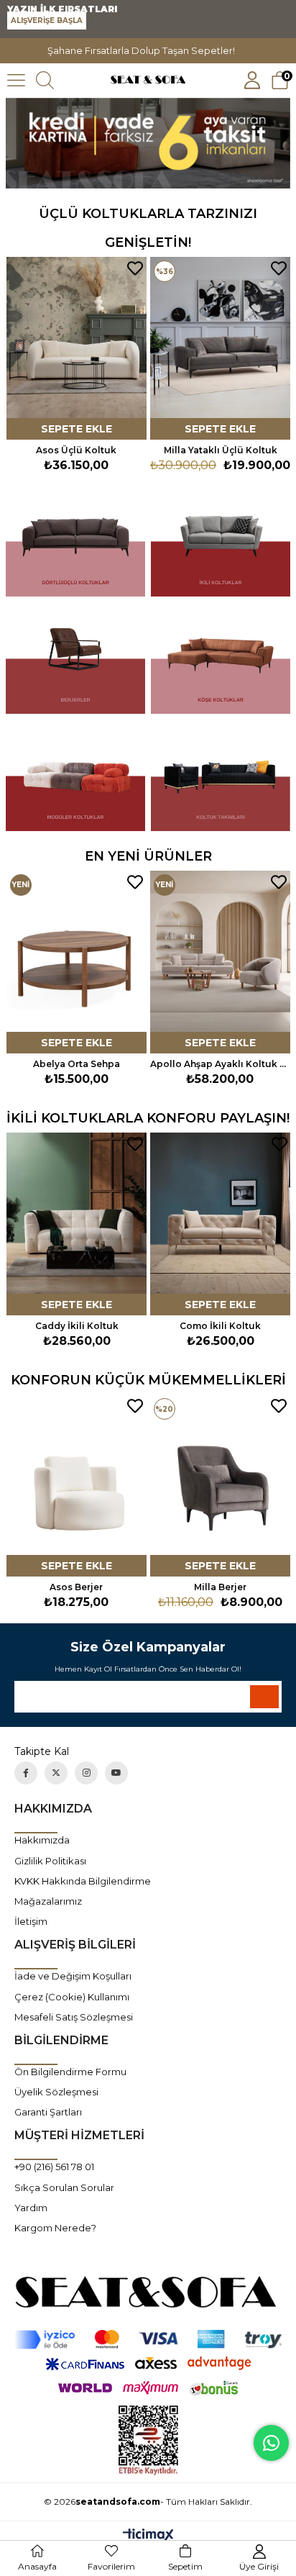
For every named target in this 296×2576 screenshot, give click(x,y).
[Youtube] (116, 1773)
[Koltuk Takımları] (221, 776)
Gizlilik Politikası (50, 1861)
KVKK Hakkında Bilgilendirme (83, 1881)
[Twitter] (56, 1773)
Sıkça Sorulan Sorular (64, 2187)
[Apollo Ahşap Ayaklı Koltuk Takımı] (79, 962)
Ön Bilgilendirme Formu (70, 2072)
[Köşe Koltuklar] (221, 659)
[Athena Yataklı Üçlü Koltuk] (220, 348)
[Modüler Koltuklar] (75, 776)
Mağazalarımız (48, 1901)
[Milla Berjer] (220, 1486)
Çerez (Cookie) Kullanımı (72, 1997)
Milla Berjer (220, 1587)
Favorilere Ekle (135, 268)
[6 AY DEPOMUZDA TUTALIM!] (148, 144)
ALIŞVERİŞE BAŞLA (47, 21)
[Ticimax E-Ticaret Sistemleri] (148, 2536)
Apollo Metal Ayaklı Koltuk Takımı (222, 1064)
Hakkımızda (42, 1840)
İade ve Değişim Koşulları (73, 1976)
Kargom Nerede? (55, 2228)
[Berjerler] (75, 659)
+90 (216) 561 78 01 (54, 2167)
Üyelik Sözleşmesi (56, 2092)
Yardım (31, 2208)
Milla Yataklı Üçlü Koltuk (77, 450)
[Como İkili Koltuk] (79, 1224)
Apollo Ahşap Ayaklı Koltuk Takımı (79, 1064)
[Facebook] (26, 1773)
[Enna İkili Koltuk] (222, 1224)
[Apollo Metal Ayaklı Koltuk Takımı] (222, 962)
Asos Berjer (76, 1587)
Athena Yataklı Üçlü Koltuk (220, 450)
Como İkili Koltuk (79, 1326)
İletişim (31, 1921)
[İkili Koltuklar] (221, 541)
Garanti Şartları (48, 2112)
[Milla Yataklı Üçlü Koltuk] (77, 348)
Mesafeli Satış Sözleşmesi (74, 2017)
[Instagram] (86, 1773)
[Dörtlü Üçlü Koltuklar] (75, 541)
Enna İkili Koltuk (223, 1326)
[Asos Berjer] (77, 1486)
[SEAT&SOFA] (148, 2291)
